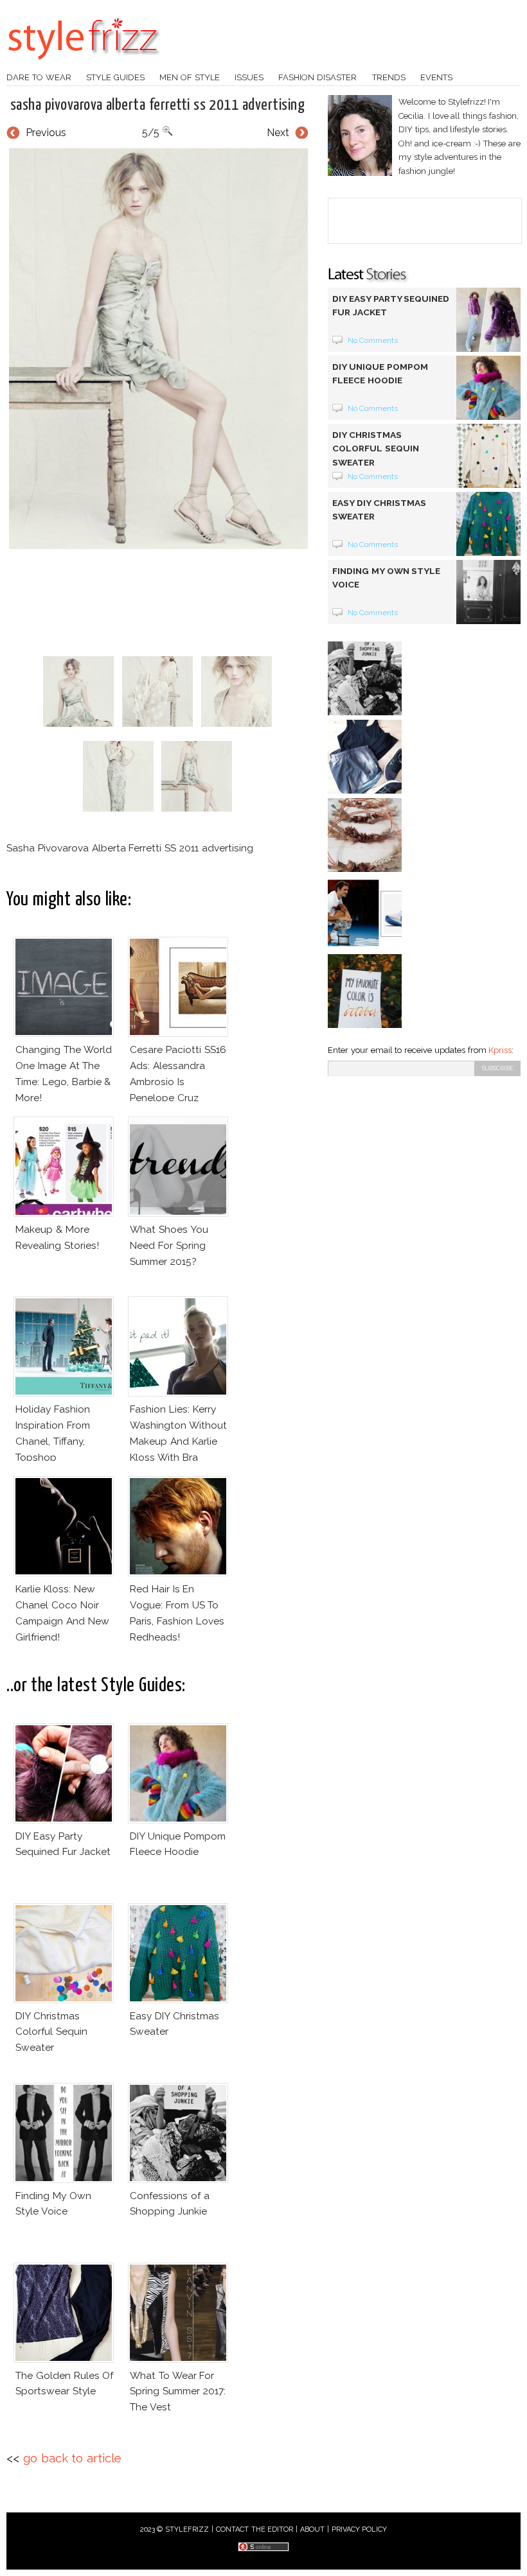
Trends (389, 77)
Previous (46, 133)
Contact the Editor (255, 2529)
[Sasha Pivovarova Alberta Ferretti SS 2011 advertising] (157, 349)
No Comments (373, 340)
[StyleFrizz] (84, 66)
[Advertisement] (240, 602)
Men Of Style (190, 77)
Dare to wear (39, 77)
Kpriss (500, 1050)
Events (436, 77)
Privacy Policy (360, 2529)
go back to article (72, 2458)
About (312, 2529)
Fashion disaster (317, 77)
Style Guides (115, 77)
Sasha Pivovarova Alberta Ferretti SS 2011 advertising (157, 105)
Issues (249, 77)
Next (278, 133)
